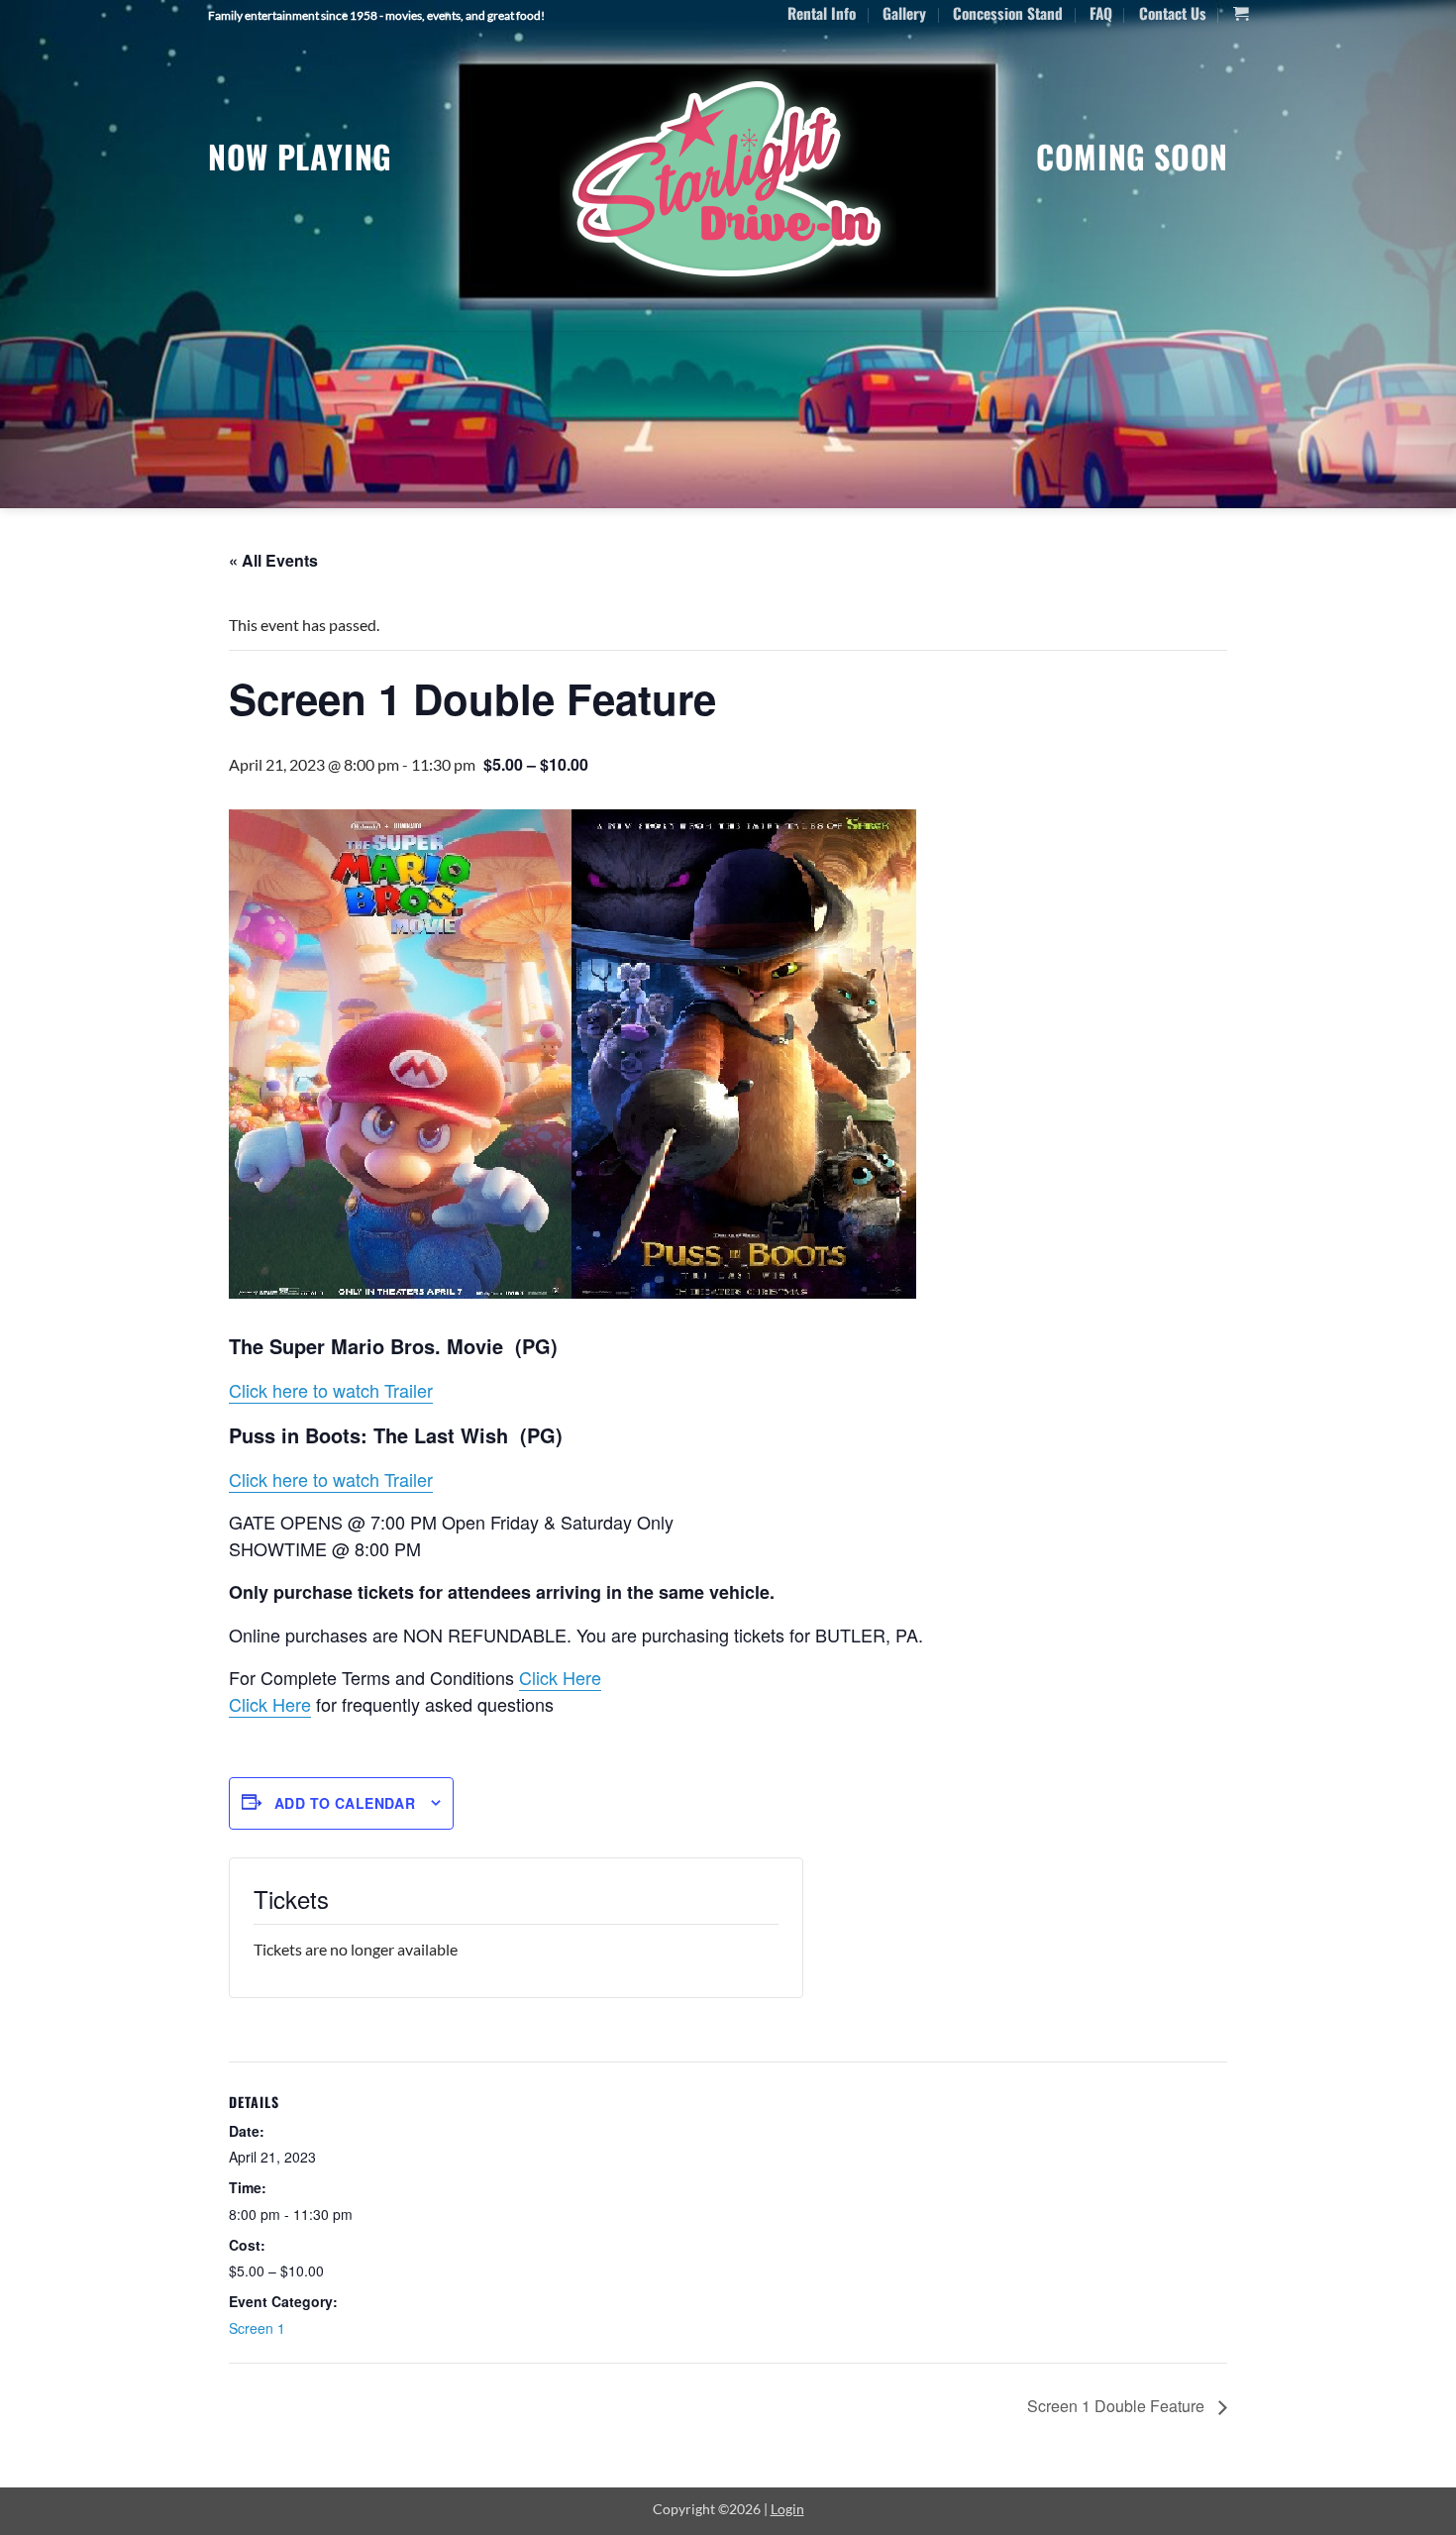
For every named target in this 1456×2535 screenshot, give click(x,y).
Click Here (560, 1677)
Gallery (904, 13)
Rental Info (822, 13)
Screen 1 (257, 2328)
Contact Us (1173, 13)
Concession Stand (1008, 13)
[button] (1241, 14)
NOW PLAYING (300, 156)
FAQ (1101, 13)
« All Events (273, 560)
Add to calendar (345, 1803)
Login (787, 2509)
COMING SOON (1132, 156)
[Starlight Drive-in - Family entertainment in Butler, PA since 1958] (728, 181)
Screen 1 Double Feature (1118, 2406)
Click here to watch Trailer (331, 1390)
